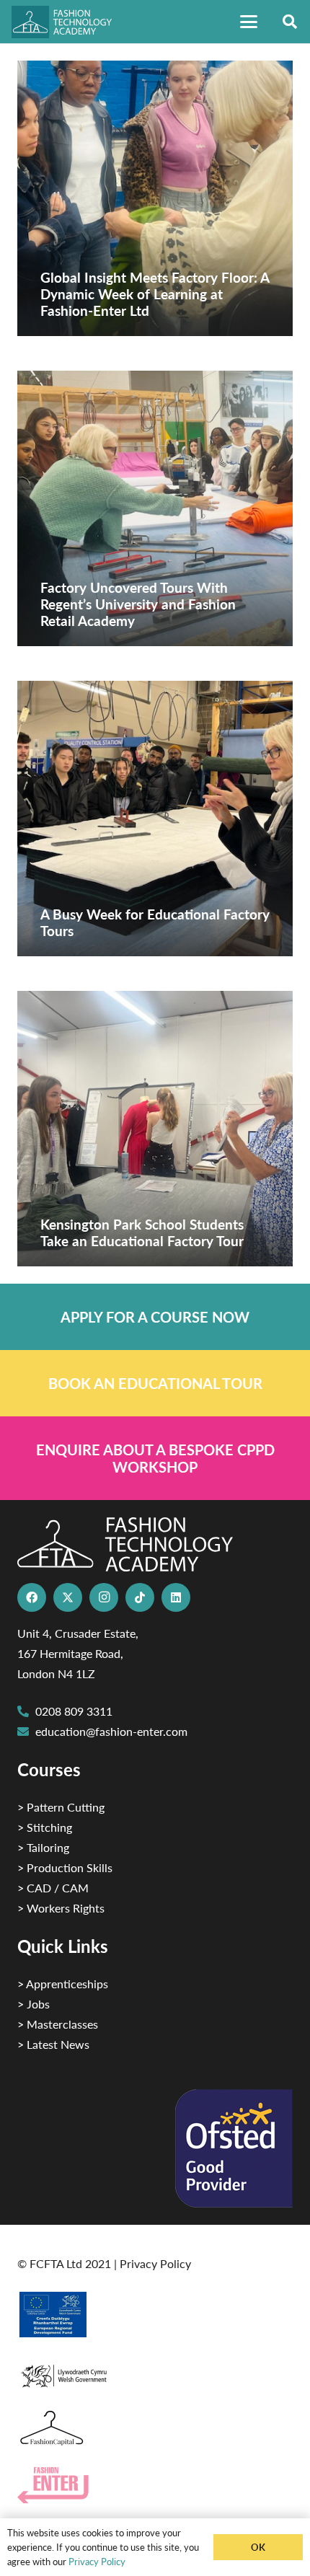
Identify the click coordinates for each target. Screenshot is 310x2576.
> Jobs (34, 2004)
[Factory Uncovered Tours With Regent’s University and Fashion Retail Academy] (155, 508)
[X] (68, 1597)
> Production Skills (65, 1867)
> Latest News (53, 2044)
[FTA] (68, 22)
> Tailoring (43, 1847)
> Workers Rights (61, 1908)
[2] (155, 2314)
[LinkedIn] (176, 1597)
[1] (155, 2372)
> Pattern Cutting (61, 1807)
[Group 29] (155, 2485)
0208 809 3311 (74, 1711)
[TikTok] (140, 1597)
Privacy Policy (155, 2263)
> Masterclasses (58, 2024)
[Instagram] (104, 1597)
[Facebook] (32, 1597)
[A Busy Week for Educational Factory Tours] (155, 819)
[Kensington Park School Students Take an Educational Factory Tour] (155, 1129)
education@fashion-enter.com (111, 1731)
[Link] (155, 1317)
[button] (249, 22)
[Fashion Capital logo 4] (155, 2429)
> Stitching (45, 1827)
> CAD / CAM (53, 1888)
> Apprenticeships (63, 1984)
